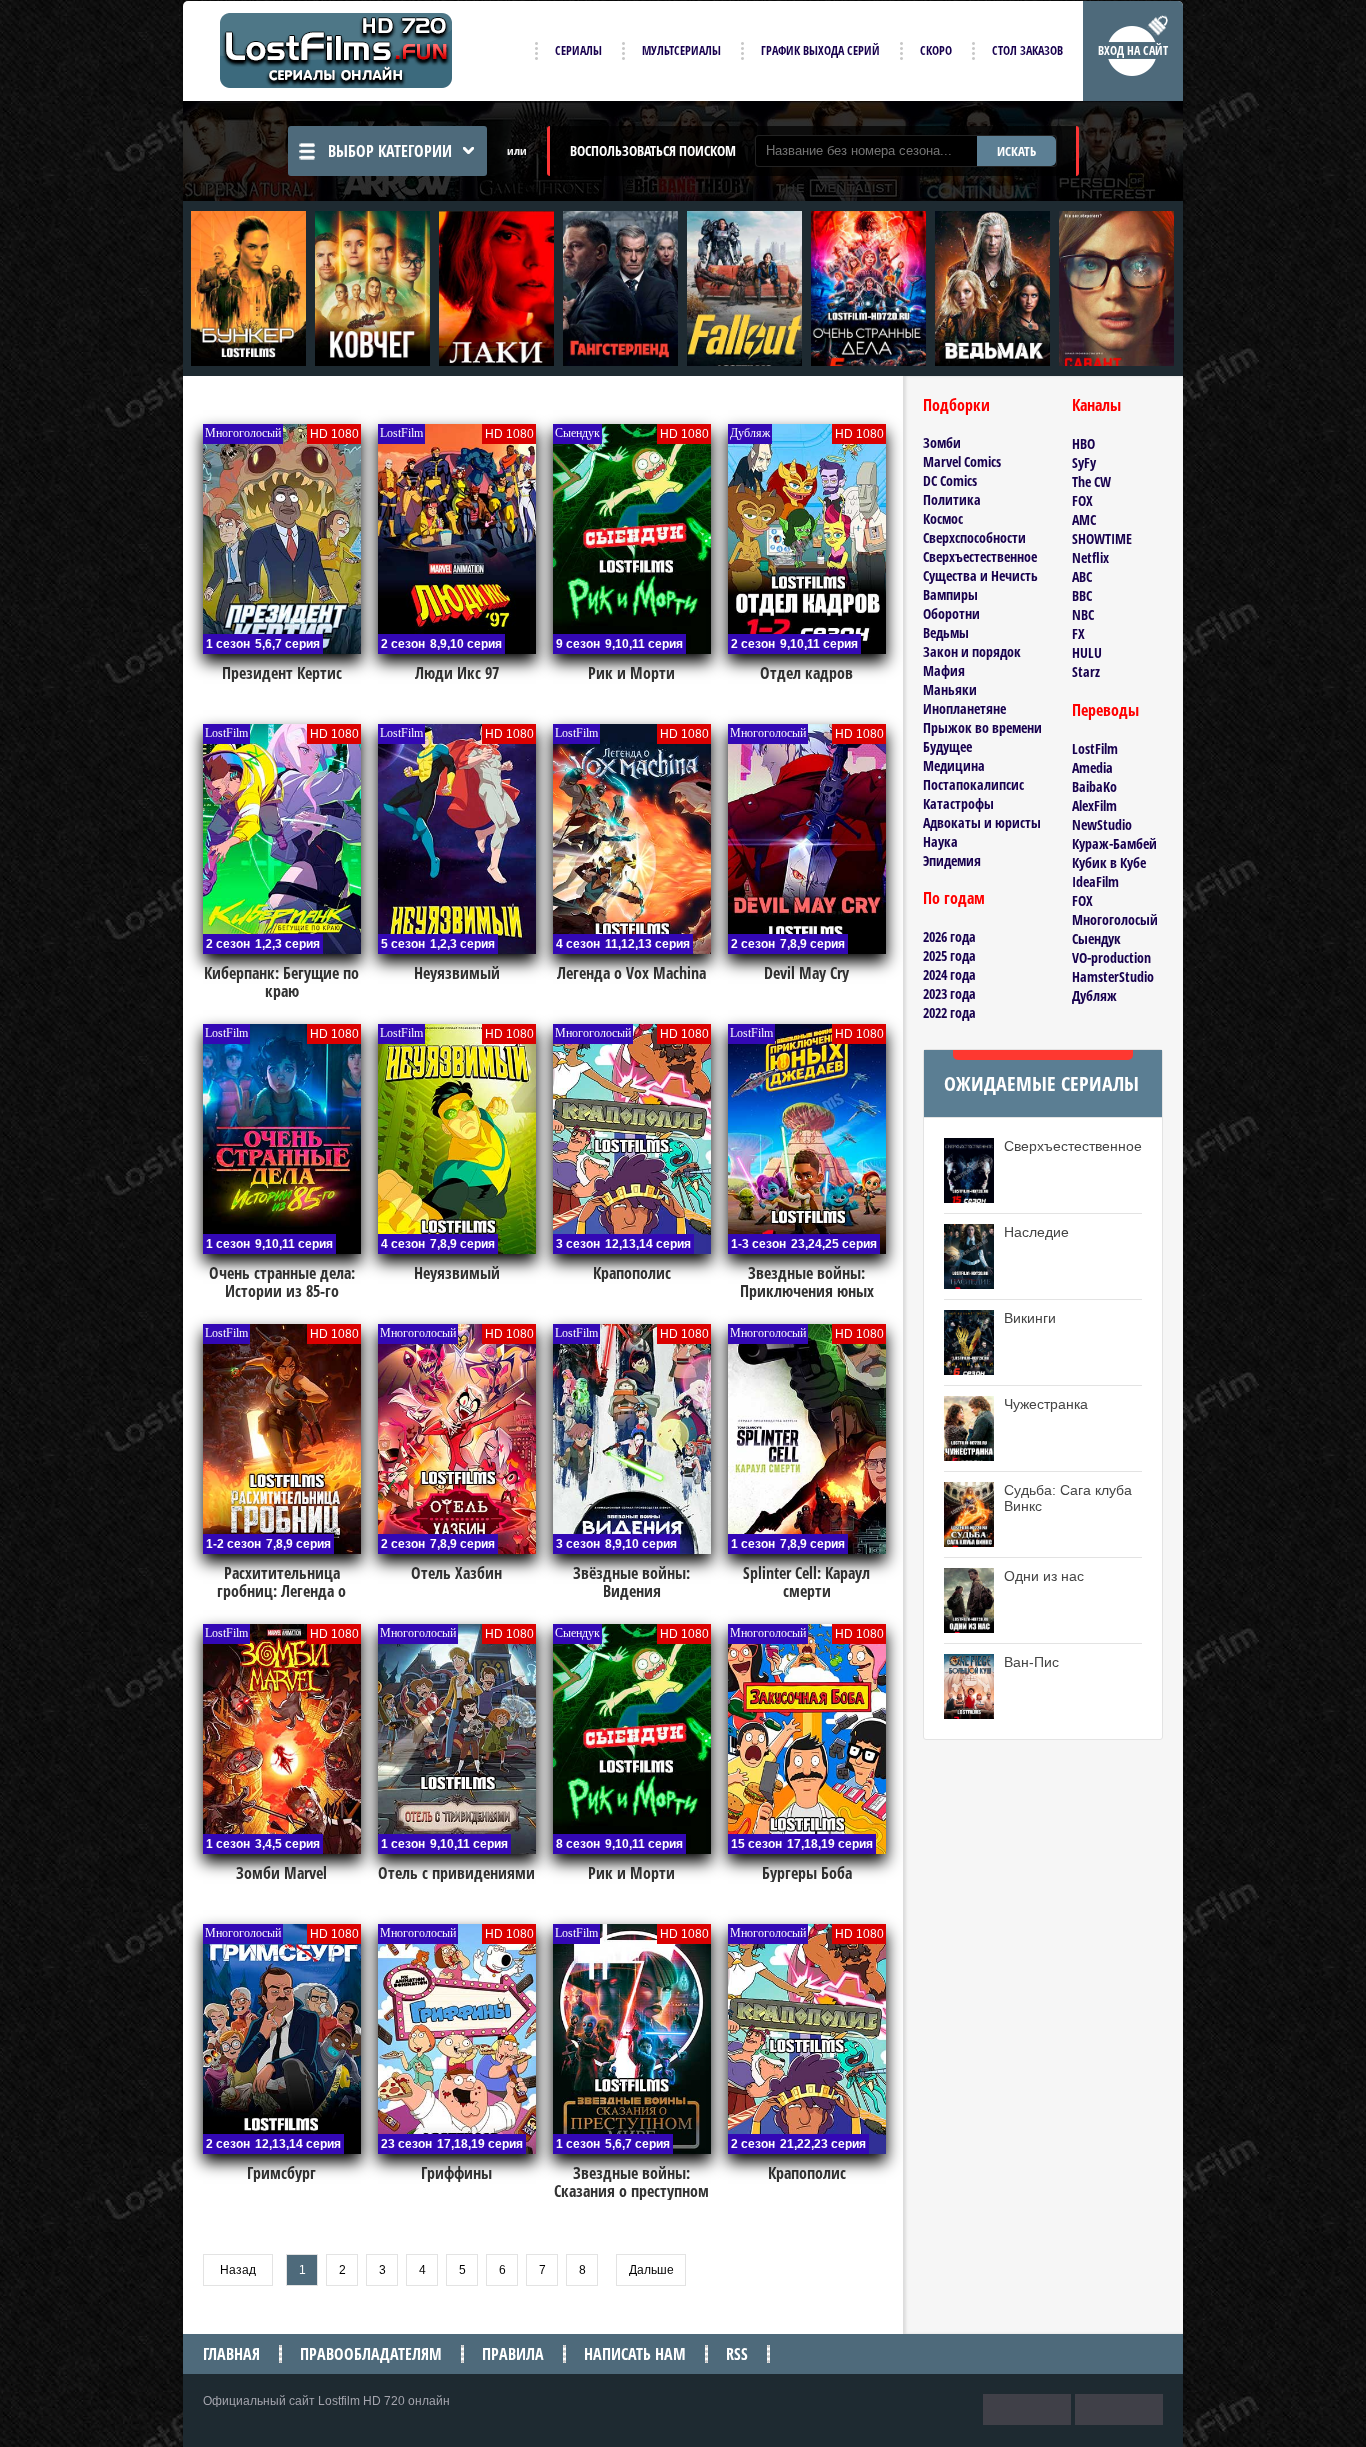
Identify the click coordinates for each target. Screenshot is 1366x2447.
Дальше (651, 2270)
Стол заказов (1027, 50)
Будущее (947, 746)
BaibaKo (1094, 786)
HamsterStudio (1113, 976)
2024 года (949, 974)
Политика (952, 499)
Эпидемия (952, 860)
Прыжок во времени (982, 727)
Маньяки (950, 689)
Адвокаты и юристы (982, 822)
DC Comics (950, 480)
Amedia (1092, 767)
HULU (1087, 652)
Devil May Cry (806, 973)
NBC (1083, 614)
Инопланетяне (964, 708)
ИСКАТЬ (1016, 151)
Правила (513, 2354)
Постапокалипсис (973, 784)
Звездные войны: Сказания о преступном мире (631, 2191)
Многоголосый (1115, 919)
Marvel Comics (962, 461)
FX (1078, 633)
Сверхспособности (974, 537)
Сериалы (578, 50)
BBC (1082, 595)
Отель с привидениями (456, 1873)
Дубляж (1094, 995)
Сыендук (1096, 938)
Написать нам (635, 2354)
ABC (1082, 576)
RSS (737, 2354)
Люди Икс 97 (457, 673)
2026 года (949, 936)
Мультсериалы (681, 50)
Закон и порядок (972, 651)
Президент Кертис (282, 673)
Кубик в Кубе (1109, 862)
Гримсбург (281, 2173)
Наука (940, 841)
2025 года (949, 955)
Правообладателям (371, 2354)
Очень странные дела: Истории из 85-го (282, 1282)
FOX (1082, 500)
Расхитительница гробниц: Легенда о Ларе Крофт (281, 1591)
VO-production (1111, 957)
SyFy (1084, 462)
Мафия (944, 670)
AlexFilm (1094, 805)
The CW (1091, 481)
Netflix (1090, 557)
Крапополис (632, 1273)
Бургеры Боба (807, 1873)
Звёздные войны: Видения (631, 1582)
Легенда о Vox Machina (631, 973)
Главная (231, 2354)
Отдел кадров (806, 673)
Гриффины (456, 2173)
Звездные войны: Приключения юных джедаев (807, 1291)
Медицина (954, 765)
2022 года (949, 1012)
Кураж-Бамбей (1114, 843)
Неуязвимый (457, 973)
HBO (1083, 443)
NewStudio (1102, 824)
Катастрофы (958, 803)
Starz (1086, 671)
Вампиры (950, 594)
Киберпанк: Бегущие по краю (281, 982)
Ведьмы (946, 632)
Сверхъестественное (980, 556)
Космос (943, 518)
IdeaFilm (1095, 881)
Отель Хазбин (456, 1573)
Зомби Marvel (281, 1873)
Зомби (942, 442)
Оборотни (951, 613)
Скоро (936, 50)
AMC (1084, 519)
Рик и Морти (631, 673)
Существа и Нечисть (980, 575)
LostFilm (1095, 748)
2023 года (949, 993)
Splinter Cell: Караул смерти (806, 1582)
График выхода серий (820, 50)
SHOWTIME (1102, 538)
